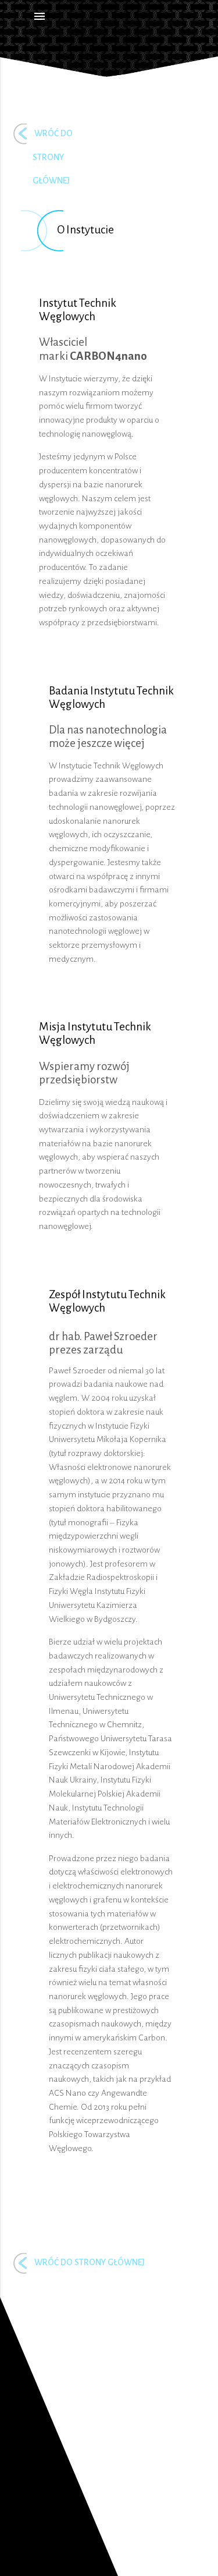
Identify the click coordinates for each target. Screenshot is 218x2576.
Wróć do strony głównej (90, 2262)
